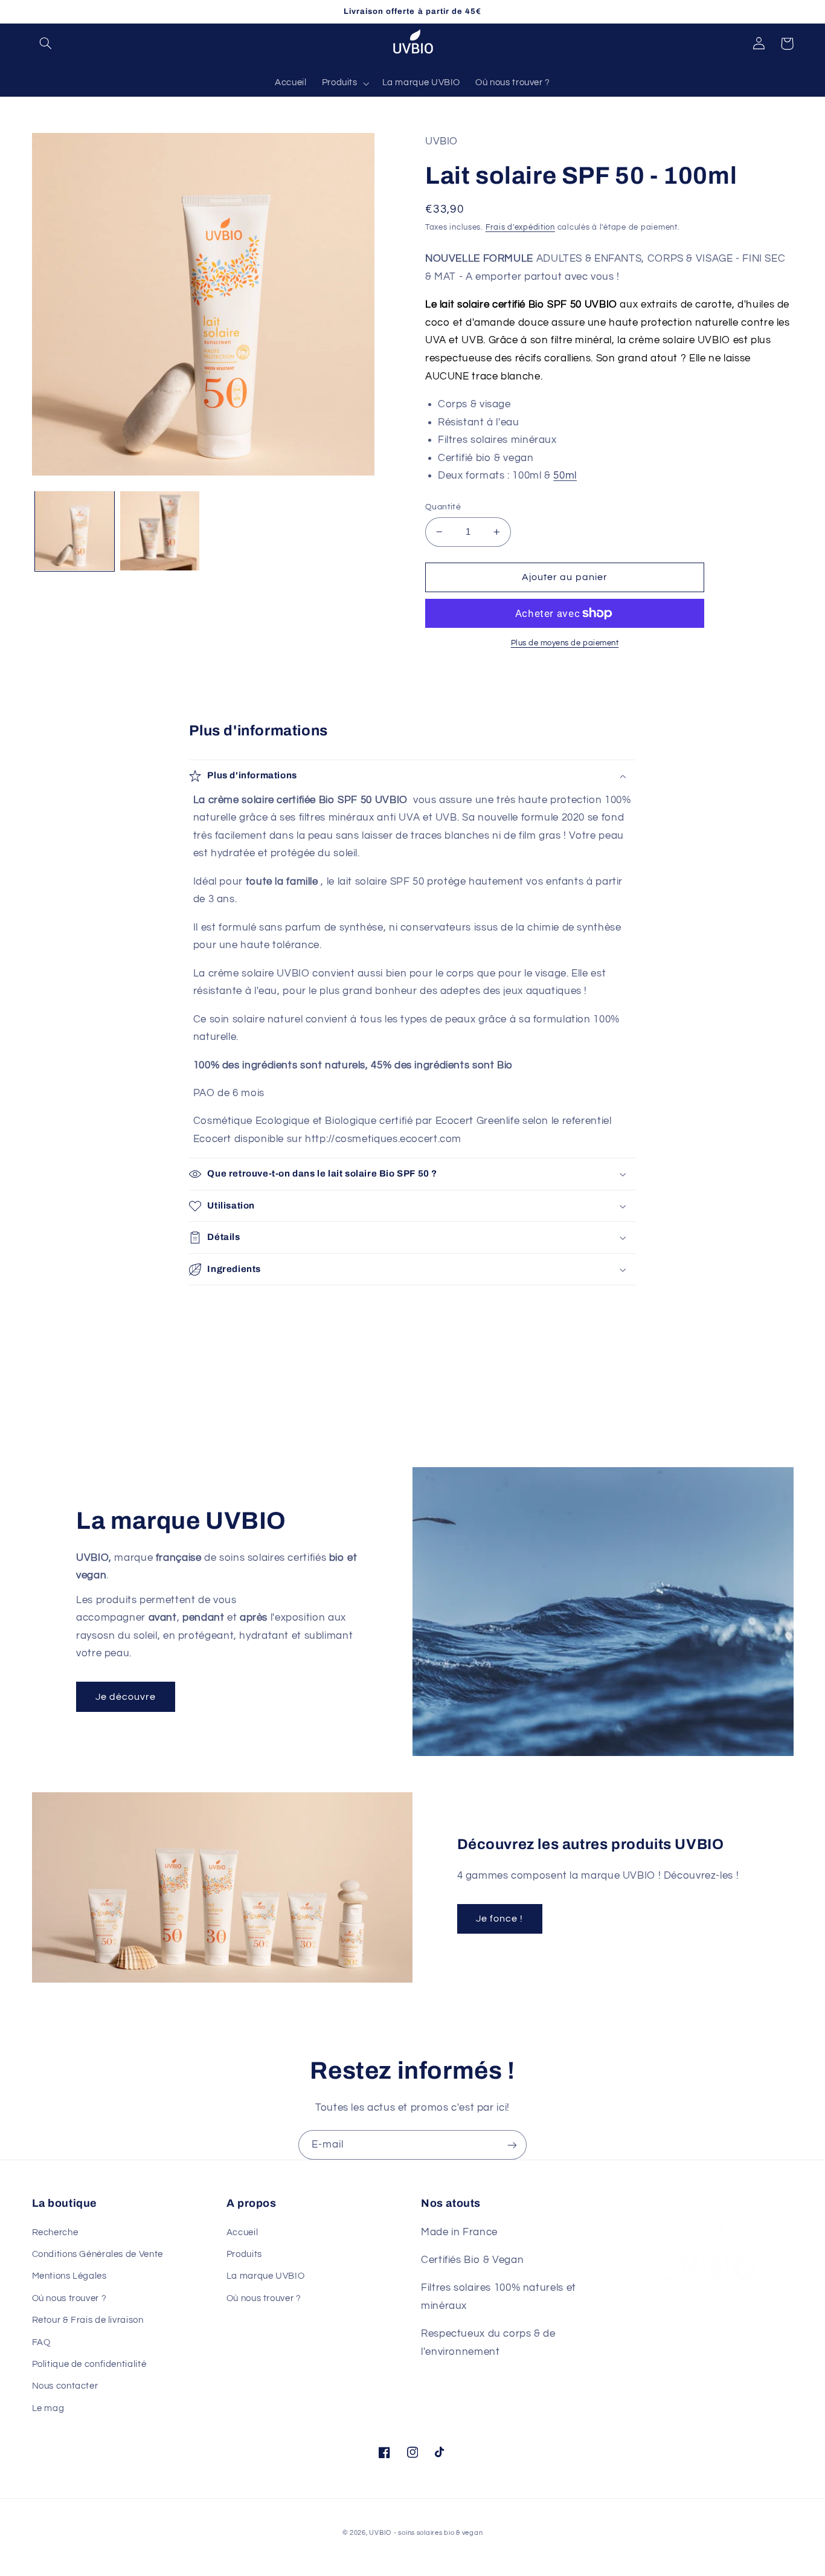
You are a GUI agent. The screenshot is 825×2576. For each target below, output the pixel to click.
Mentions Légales (69, 2276)
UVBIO (380, 2533)
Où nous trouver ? (69, 2298)
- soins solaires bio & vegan (438, 2533)
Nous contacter (65, 2386)
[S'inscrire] (512, 2145)
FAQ (41, 2342)
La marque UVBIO (265, 2276)
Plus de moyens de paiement (565, 643)
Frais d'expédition (520, 228)
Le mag (48, 2408)
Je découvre (126, 1697)
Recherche (55, 2232)
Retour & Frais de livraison (88, 2320)
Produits (244, 2254)
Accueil (242, 2232)
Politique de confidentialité (89, 2364)
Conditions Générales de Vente (98, 2254)
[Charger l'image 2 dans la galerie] (160, 531)
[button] (46, 44)
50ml (565, 476)
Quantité (443, 507)
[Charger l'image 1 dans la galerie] (75, 531)
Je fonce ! (500, 1919)
